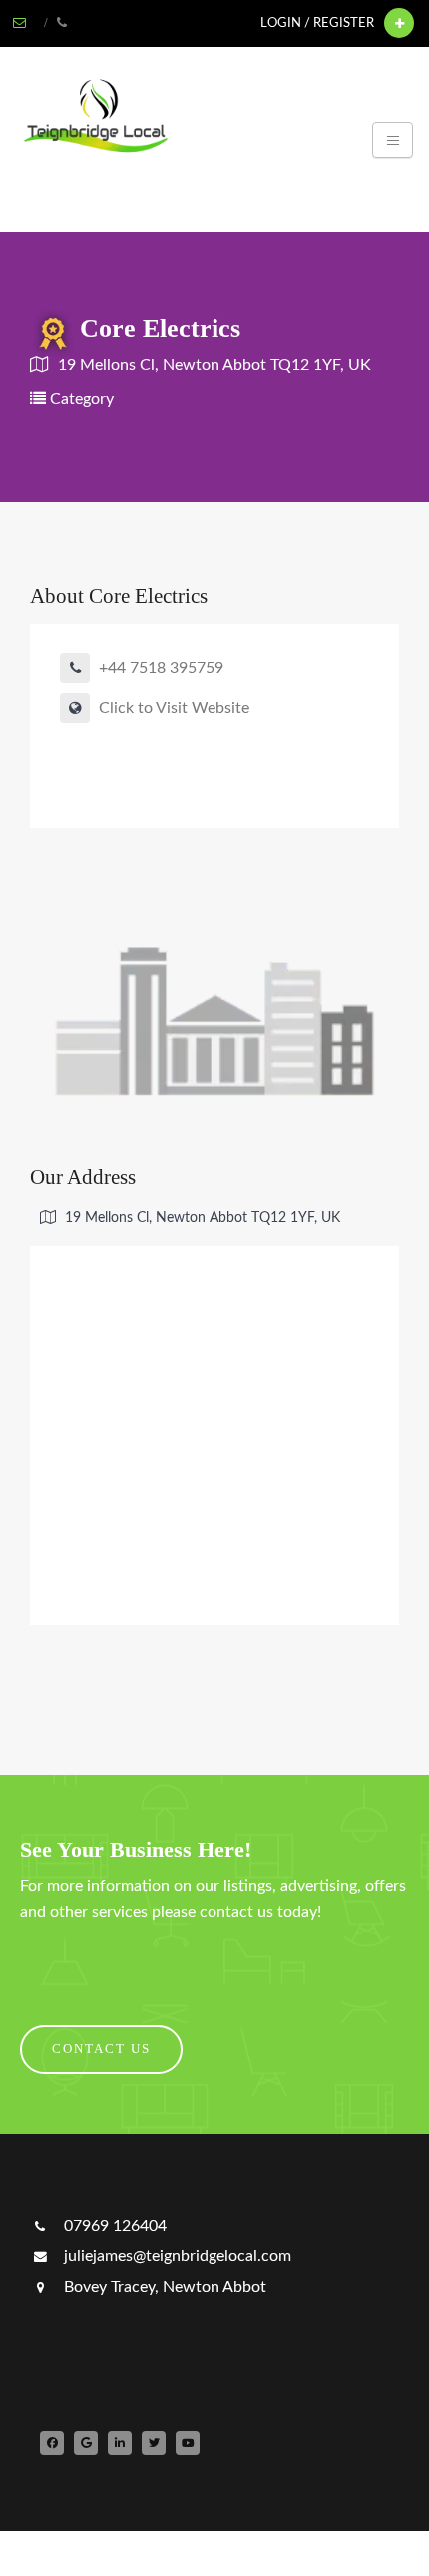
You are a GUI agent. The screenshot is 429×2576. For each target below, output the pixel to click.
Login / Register (317, 23)
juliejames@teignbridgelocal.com (176, 2256)
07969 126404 (113, 2226)
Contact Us (101, 2049)
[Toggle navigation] (393, 140)
